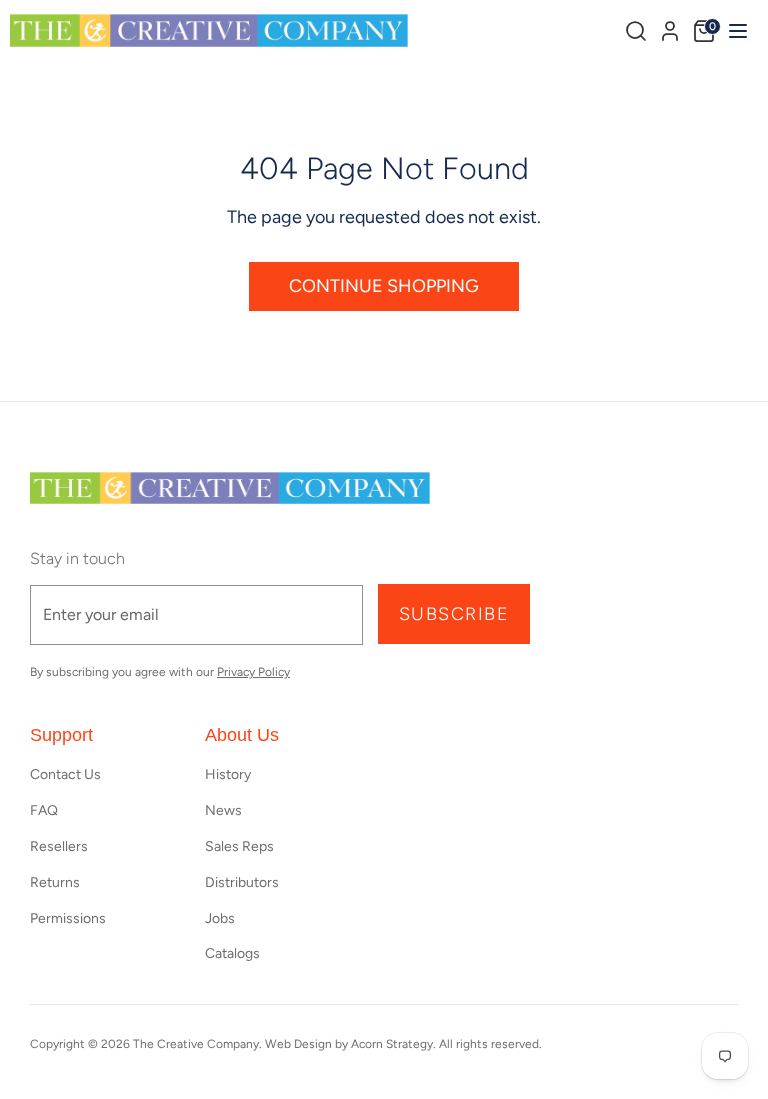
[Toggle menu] (735, 30)
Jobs (220, 918)
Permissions (68, 918)
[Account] (670, 28)
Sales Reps (239, 846)
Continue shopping (384, 286)
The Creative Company (196, 1044)
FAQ (44, 810)
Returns (55, 882)
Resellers (59, 846)
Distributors (242, 882)
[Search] (636, 31)
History (228, 774)
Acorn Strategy (392, 1044)
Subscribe (454, 614)
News (223, 810)
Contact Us (65, 774)
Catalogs (232, 953)
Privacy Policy (253, 672)
